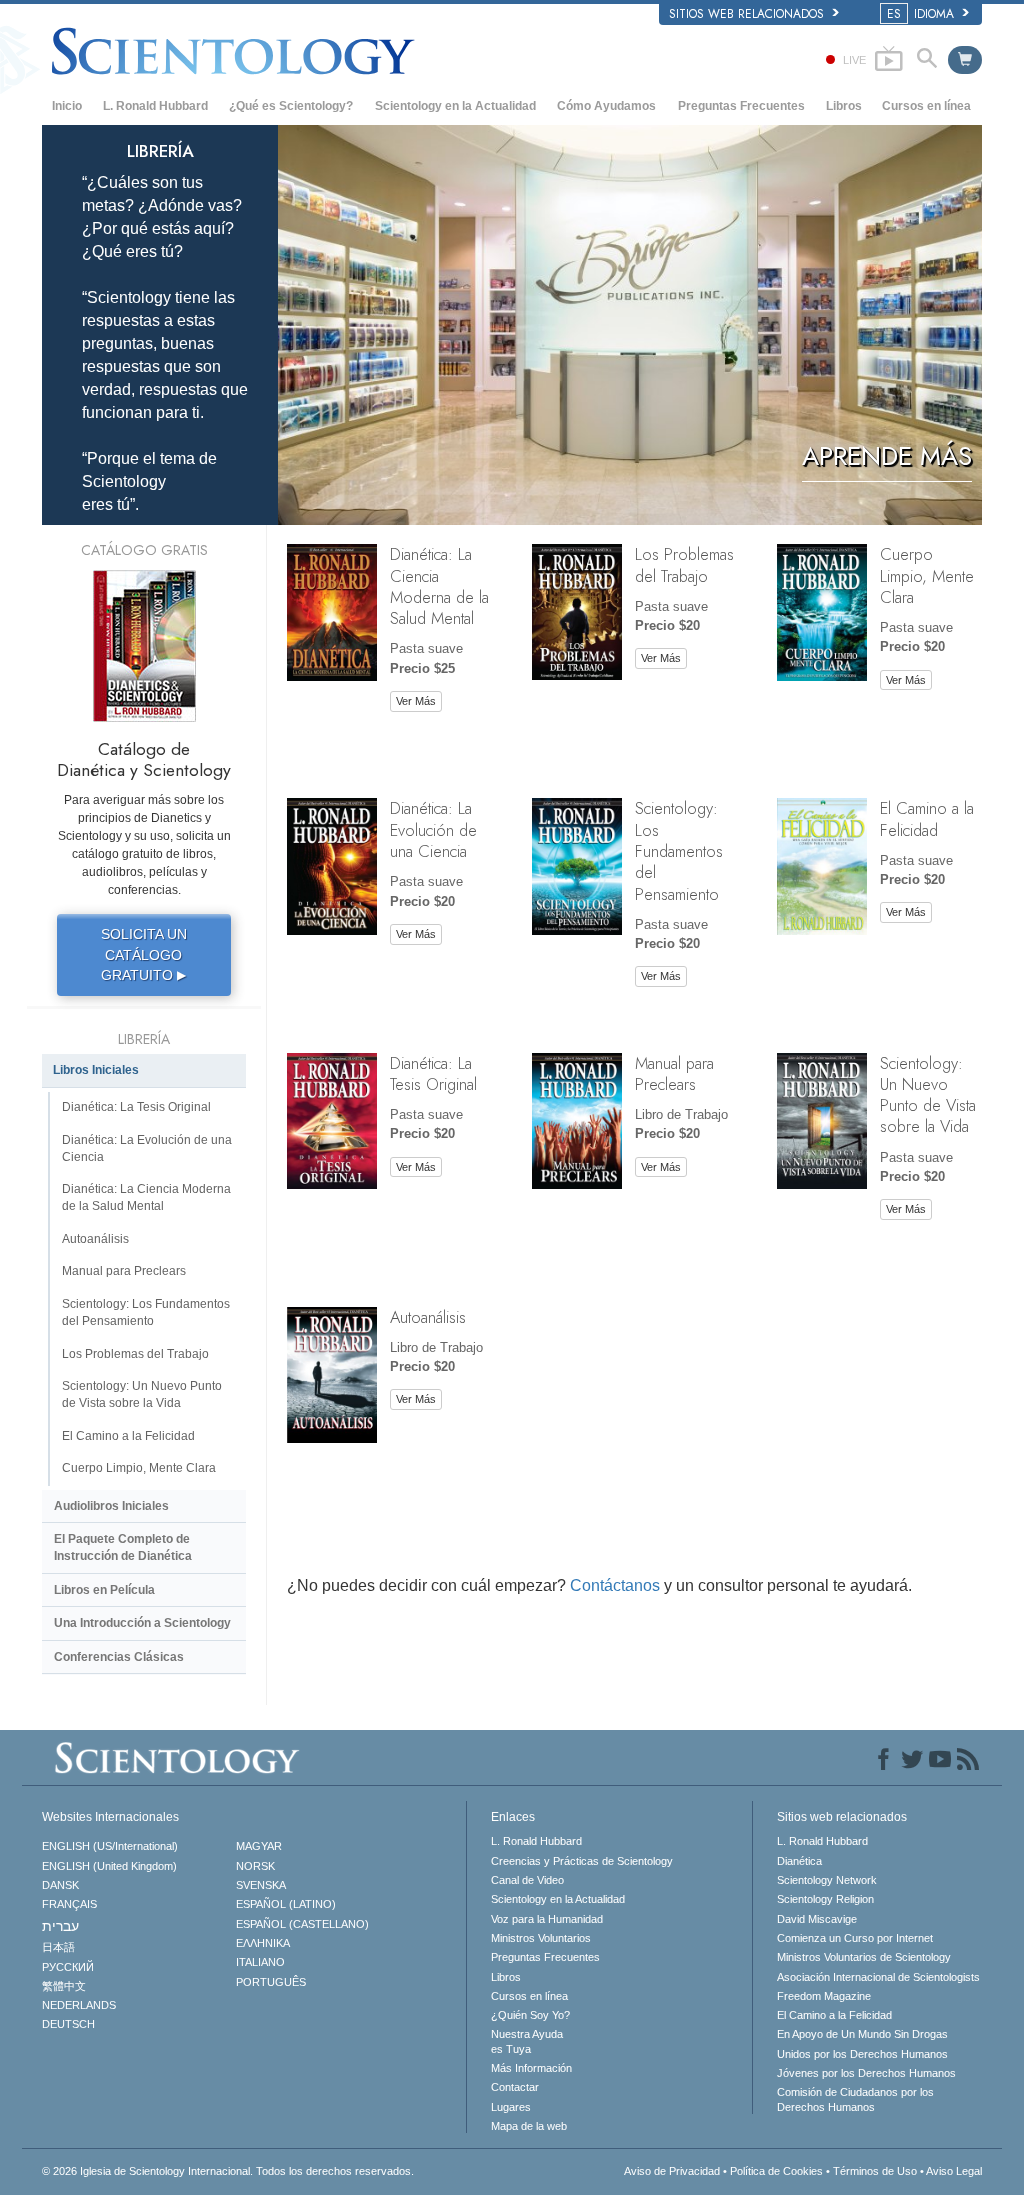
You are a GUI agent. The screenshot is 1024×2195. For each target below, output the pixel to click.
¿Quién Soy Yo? (530, 2015)
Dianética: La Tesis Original (433, 1073)
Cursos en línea (926, 106)
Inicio (67, 106)
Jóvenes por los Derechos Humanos (866, 2073)
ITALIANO (260, 1962)
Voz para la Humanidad (547, 1919)
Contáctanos (615, 1585)
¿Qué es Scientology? (291, 106)
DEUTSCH (68, 2024)
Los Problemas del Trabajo (684, 564)
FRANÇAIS (69, 1904)
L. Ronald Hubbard (155, 106)
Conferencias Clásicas (119, 1657)
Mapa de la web (529, 2126)
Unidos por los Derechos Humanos (862, 2054)
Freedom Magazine (824, 1996)
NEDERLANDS (79, 2005)
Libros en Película (104, 1590)
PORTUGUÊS (271, 1982)
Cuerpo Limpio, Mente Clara (927, 575)
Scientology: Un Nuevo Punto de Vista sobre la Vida (928, 1095)
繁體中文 (64, 1986)
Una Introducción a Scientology (142, 1623)
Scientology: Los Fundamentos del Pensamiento (679, 850)
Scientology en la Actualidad (455, 106)
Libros (844, 106)
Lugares (511, 2107)
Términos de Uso (875, 2171)
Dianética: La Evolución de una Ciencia (433, 829)
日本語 (58, 1947)
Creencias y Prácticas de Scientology (582, 1861)
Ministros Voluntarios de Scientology (864, 1957)
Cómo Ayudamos (606, 106)
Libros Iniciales (96, 1070)
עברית (60, 1926)
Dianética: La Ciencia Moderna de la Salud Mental (439, 586)
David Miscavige (817, 1919)
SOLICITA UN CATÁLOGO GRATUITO (144, 954)
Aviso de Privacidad (672, 2171)
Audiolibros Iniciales (111, 1506)
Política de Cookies (776, 2171)
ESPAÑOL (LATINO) (286, 1904)
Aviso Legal (954, 2171)
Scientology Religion (825, 1899)
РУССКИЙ (68, 1967)
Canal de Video (527, 1880)
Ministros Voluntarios (541, 1938)
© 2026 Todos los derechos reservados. (228, 2171)
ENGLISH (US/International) (110, 1846)
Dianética (799, 1861)
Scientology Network (827, 1880)
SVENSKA (261, 1885)
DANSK (60, 1885)
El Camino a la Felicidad (927, 818)
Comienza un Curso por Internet (855, 1938)
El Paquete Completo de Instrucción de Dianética (123, 1547)
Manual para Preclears (674, 1073)
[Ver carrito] (965, 60)
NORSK (255, 1866)
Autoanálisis (428, 1317)
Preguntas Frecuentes (741, 106)
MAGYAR (259, 1846)
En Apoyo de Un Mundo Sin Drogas (862, 2034)
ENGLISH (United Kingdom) (109, 1866)
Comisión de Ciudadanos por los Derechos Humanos (855, 2099)
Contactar (515, 2087)
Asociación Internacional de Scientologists (878, 1977)
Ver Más (416, 701)
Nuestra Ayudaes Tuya (527, 2041)
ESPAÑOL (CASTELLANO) (302, 1924)
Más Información (531, 2068)
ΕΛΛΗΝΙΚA (263, 1943)
